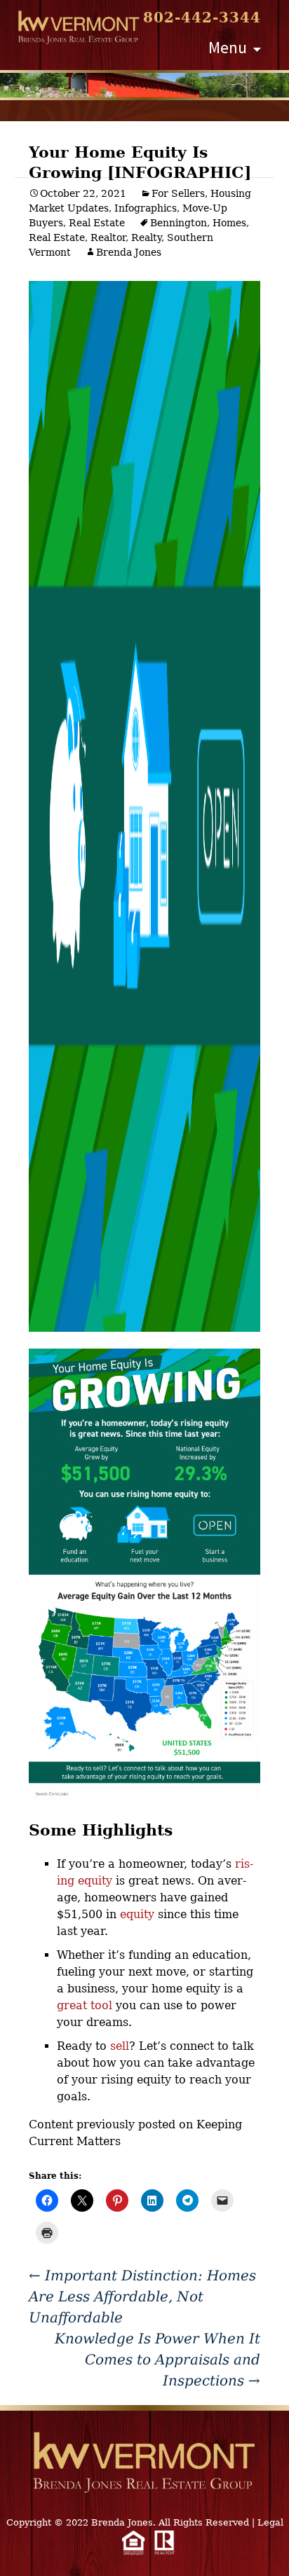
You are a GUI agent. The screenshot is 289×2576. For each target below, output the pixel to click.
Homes (229, 223)
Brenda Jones (129, 252)
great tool (85, 2005)
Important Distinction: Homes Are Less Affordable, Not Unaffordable (142, 2296)
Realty (146, 237)
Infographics (146, 208)
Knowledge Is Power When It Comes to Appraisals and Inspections (157, 2360)
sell (120, 2046)
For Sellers (178, 193)
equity (137, 1914)
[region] (144, 85)
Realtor (108, 237)
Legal (270, 2522)
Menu (228, 47)
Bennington (179, 223)
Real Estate (97, 223)
